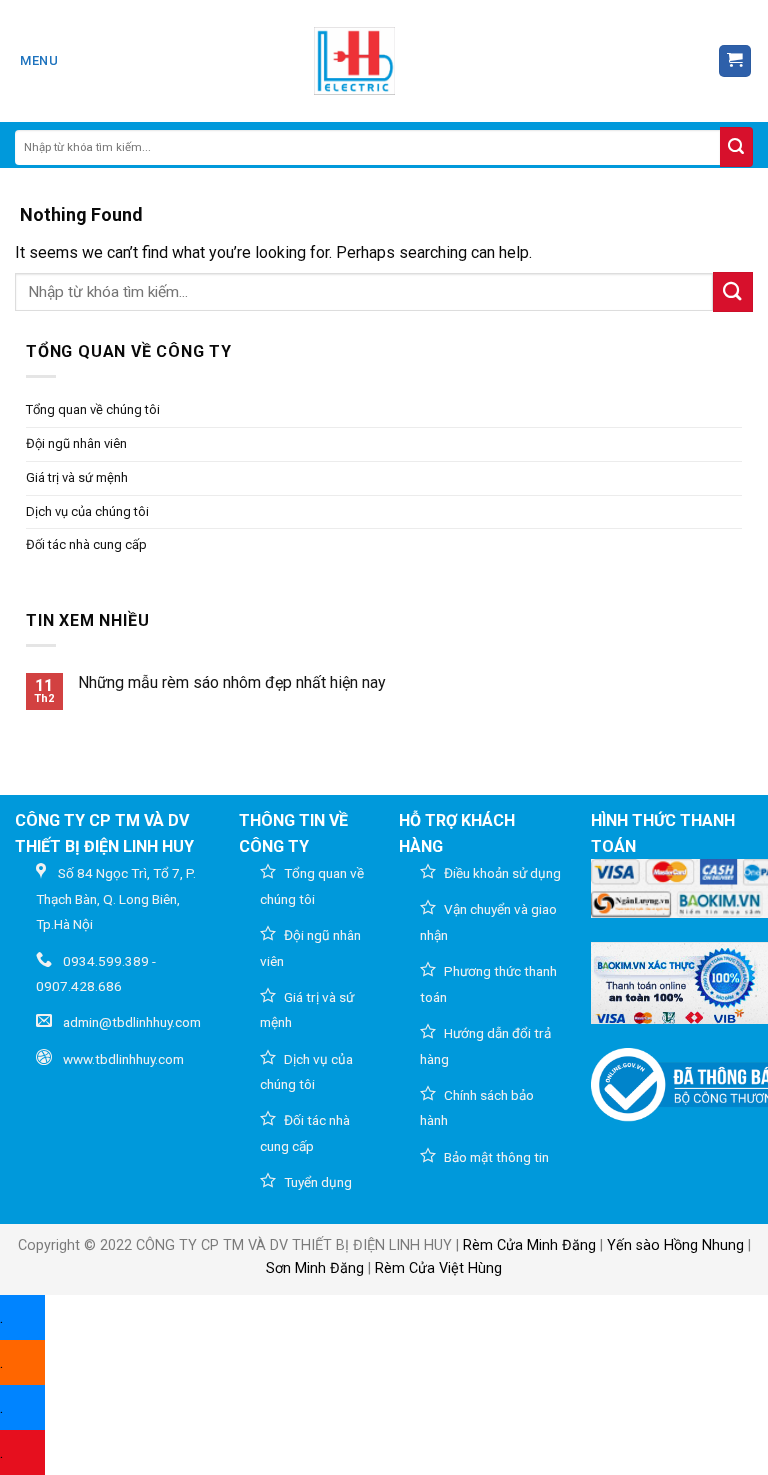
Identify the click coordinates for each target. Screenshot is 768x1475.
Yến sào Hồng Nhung (675, 1245)
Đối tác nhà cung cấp (86, 544)
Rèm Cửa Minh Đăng (529, 1245)
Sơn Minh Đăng (315, 1268)
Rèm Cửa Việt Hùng (438, 1268)
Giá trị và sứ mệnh (77, 477)
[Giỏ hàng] (735, 61)
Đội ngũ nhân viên (76, 443)
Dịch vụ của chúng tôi (87, 511)
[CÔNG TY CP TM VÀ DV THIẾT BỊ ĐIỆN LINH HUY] (355, 61)
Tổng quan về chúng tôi (93, 409)
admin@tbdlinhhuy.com (132, 1022)
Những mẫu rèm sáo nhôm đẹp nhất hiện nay (232, 682)
